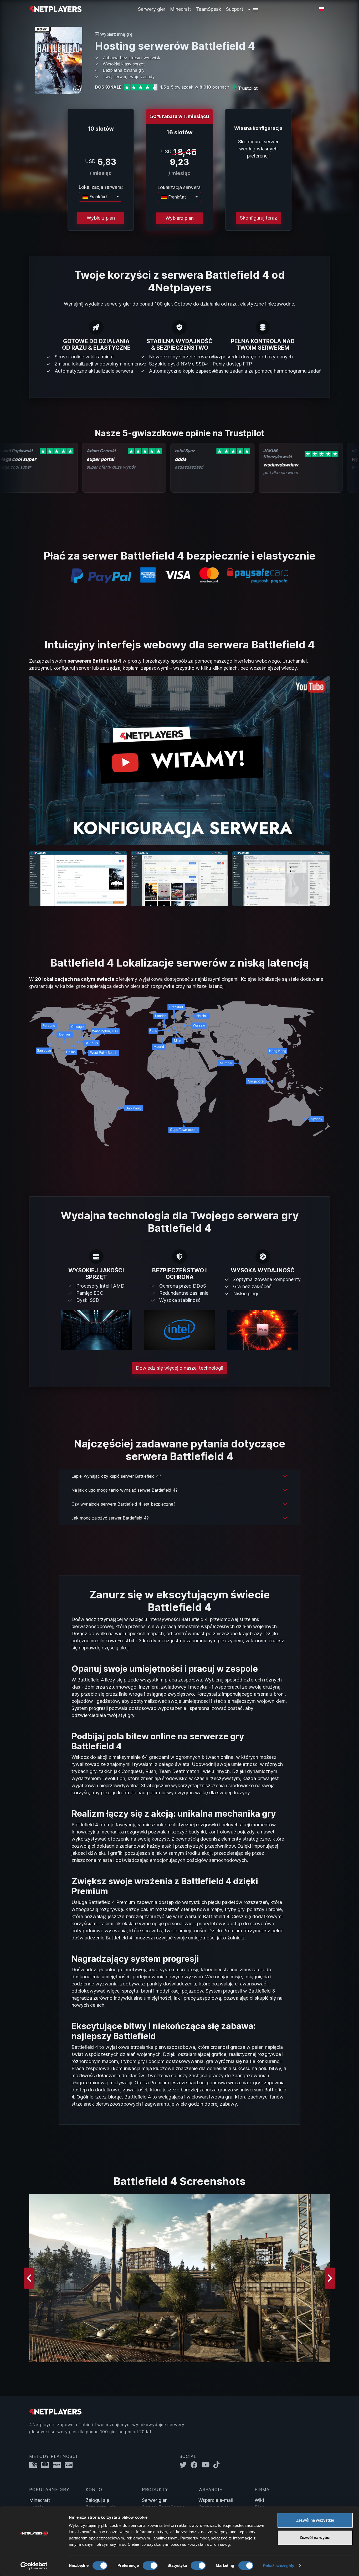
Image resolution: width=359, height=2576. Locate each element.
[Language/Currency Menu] (322, 9)
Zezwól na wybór (315, 2537)
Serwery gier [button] (152, 9)
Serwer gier (154, 2500)
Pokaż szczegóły (279, 2566)
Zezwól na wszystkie (315, 2520)
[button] (253, 9)
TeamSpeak (209, 9)
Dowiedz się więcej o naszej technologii (179, 1368)
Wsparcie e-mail (216, 2500)
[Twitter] (185, 2465)
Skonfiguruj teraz (258, 218)
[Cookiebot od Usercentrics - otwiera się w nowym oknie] (34, 2566)
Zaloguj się (97, 2500)
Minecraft (181, 9)
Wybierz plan (101, 218)
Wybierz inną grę (116, 34)
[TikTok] (218, 2465)
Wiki (259, 2500)
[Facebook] (196, 2465)
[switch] (150, 2565)
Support (235, 9)
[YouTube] (207, 2465)
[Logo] (55, 9)
